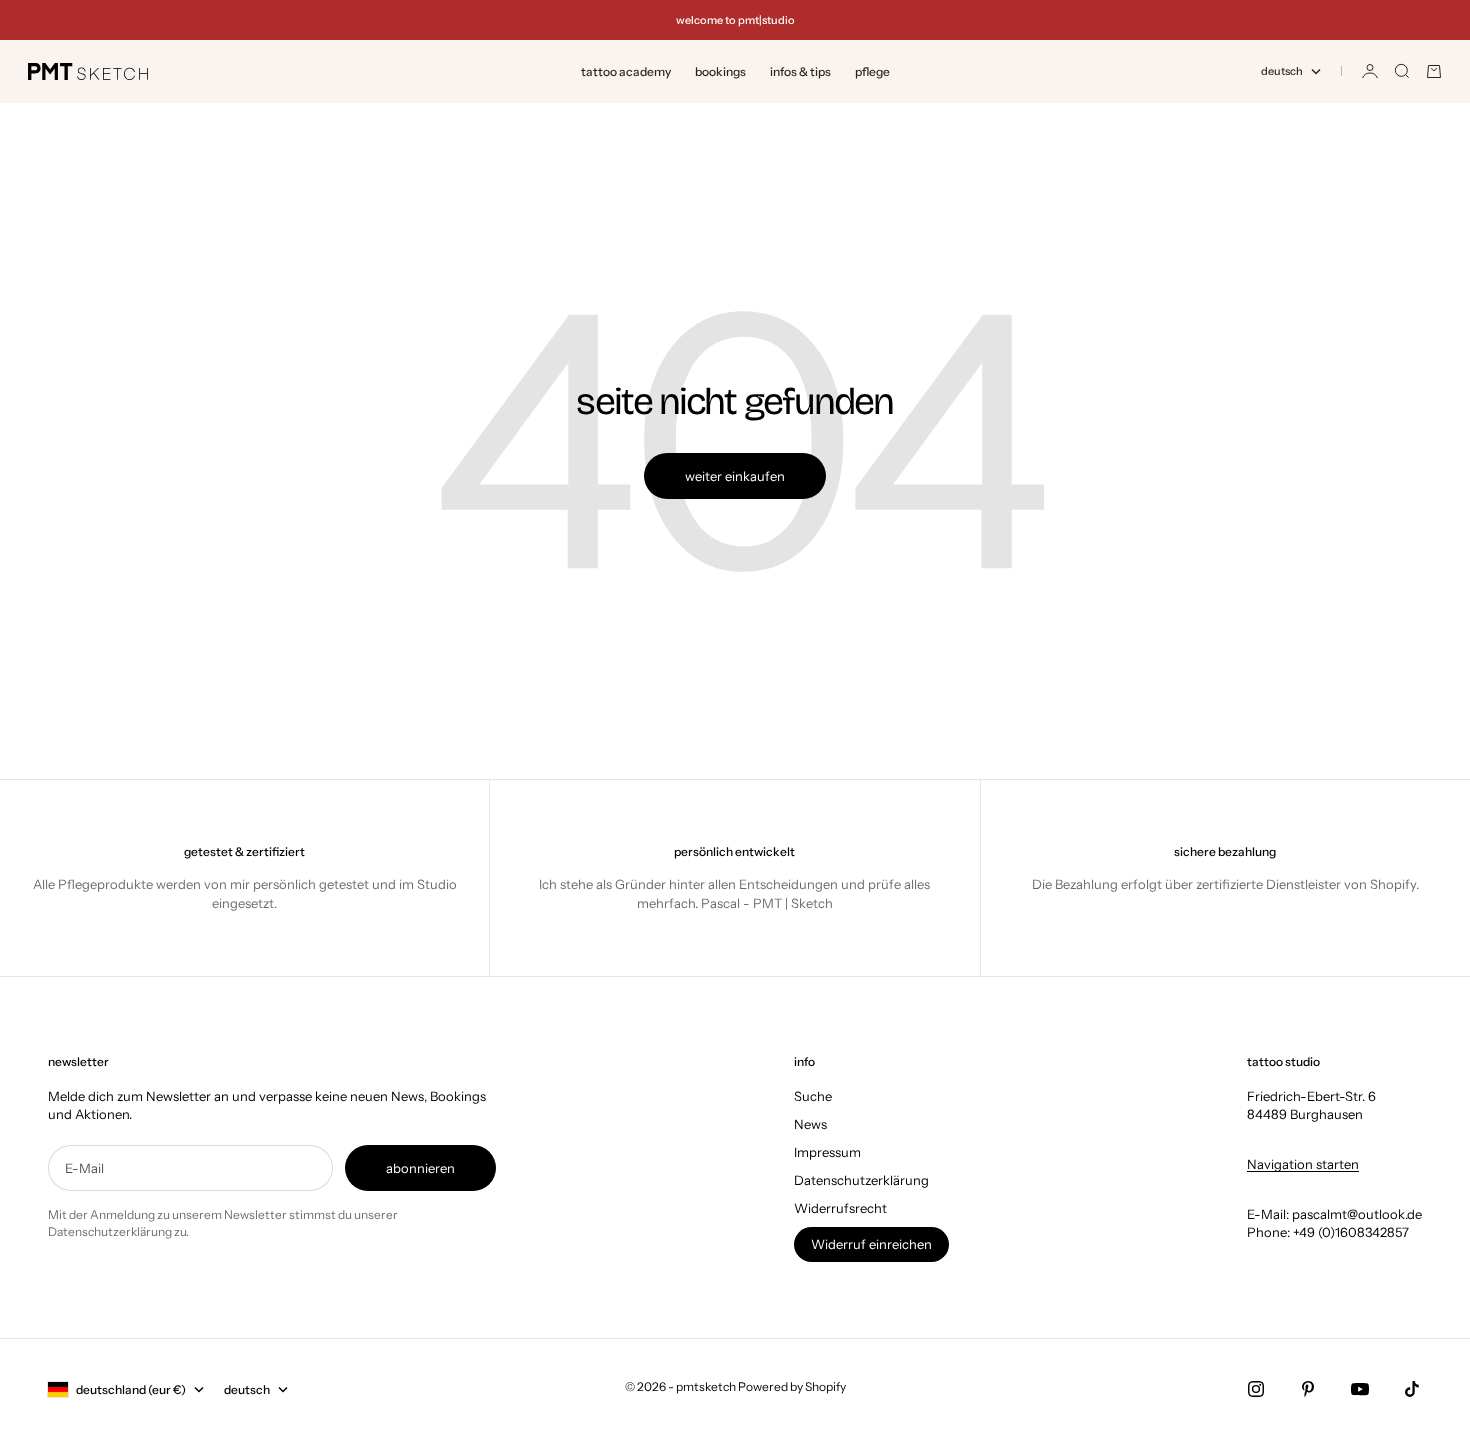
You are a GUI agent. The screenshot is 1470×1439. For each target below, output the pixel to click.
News (810, 1124)
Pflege (872, 71)
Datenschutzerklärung (861, 1180)
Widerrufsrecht (840, 1208)
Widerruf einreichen (871, 1244)
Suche (813, 1096)
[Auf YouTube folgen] (1360, 1389)
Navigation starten (1303, 1164)
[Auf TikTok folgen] (1412, 1389)
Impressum (827, 1152)
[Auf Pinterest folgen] (1308, 1389)
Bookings (720, 71)
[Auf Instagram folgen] (1256, 1389)
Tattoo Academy (626, 71)
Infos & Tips (800, 71)
